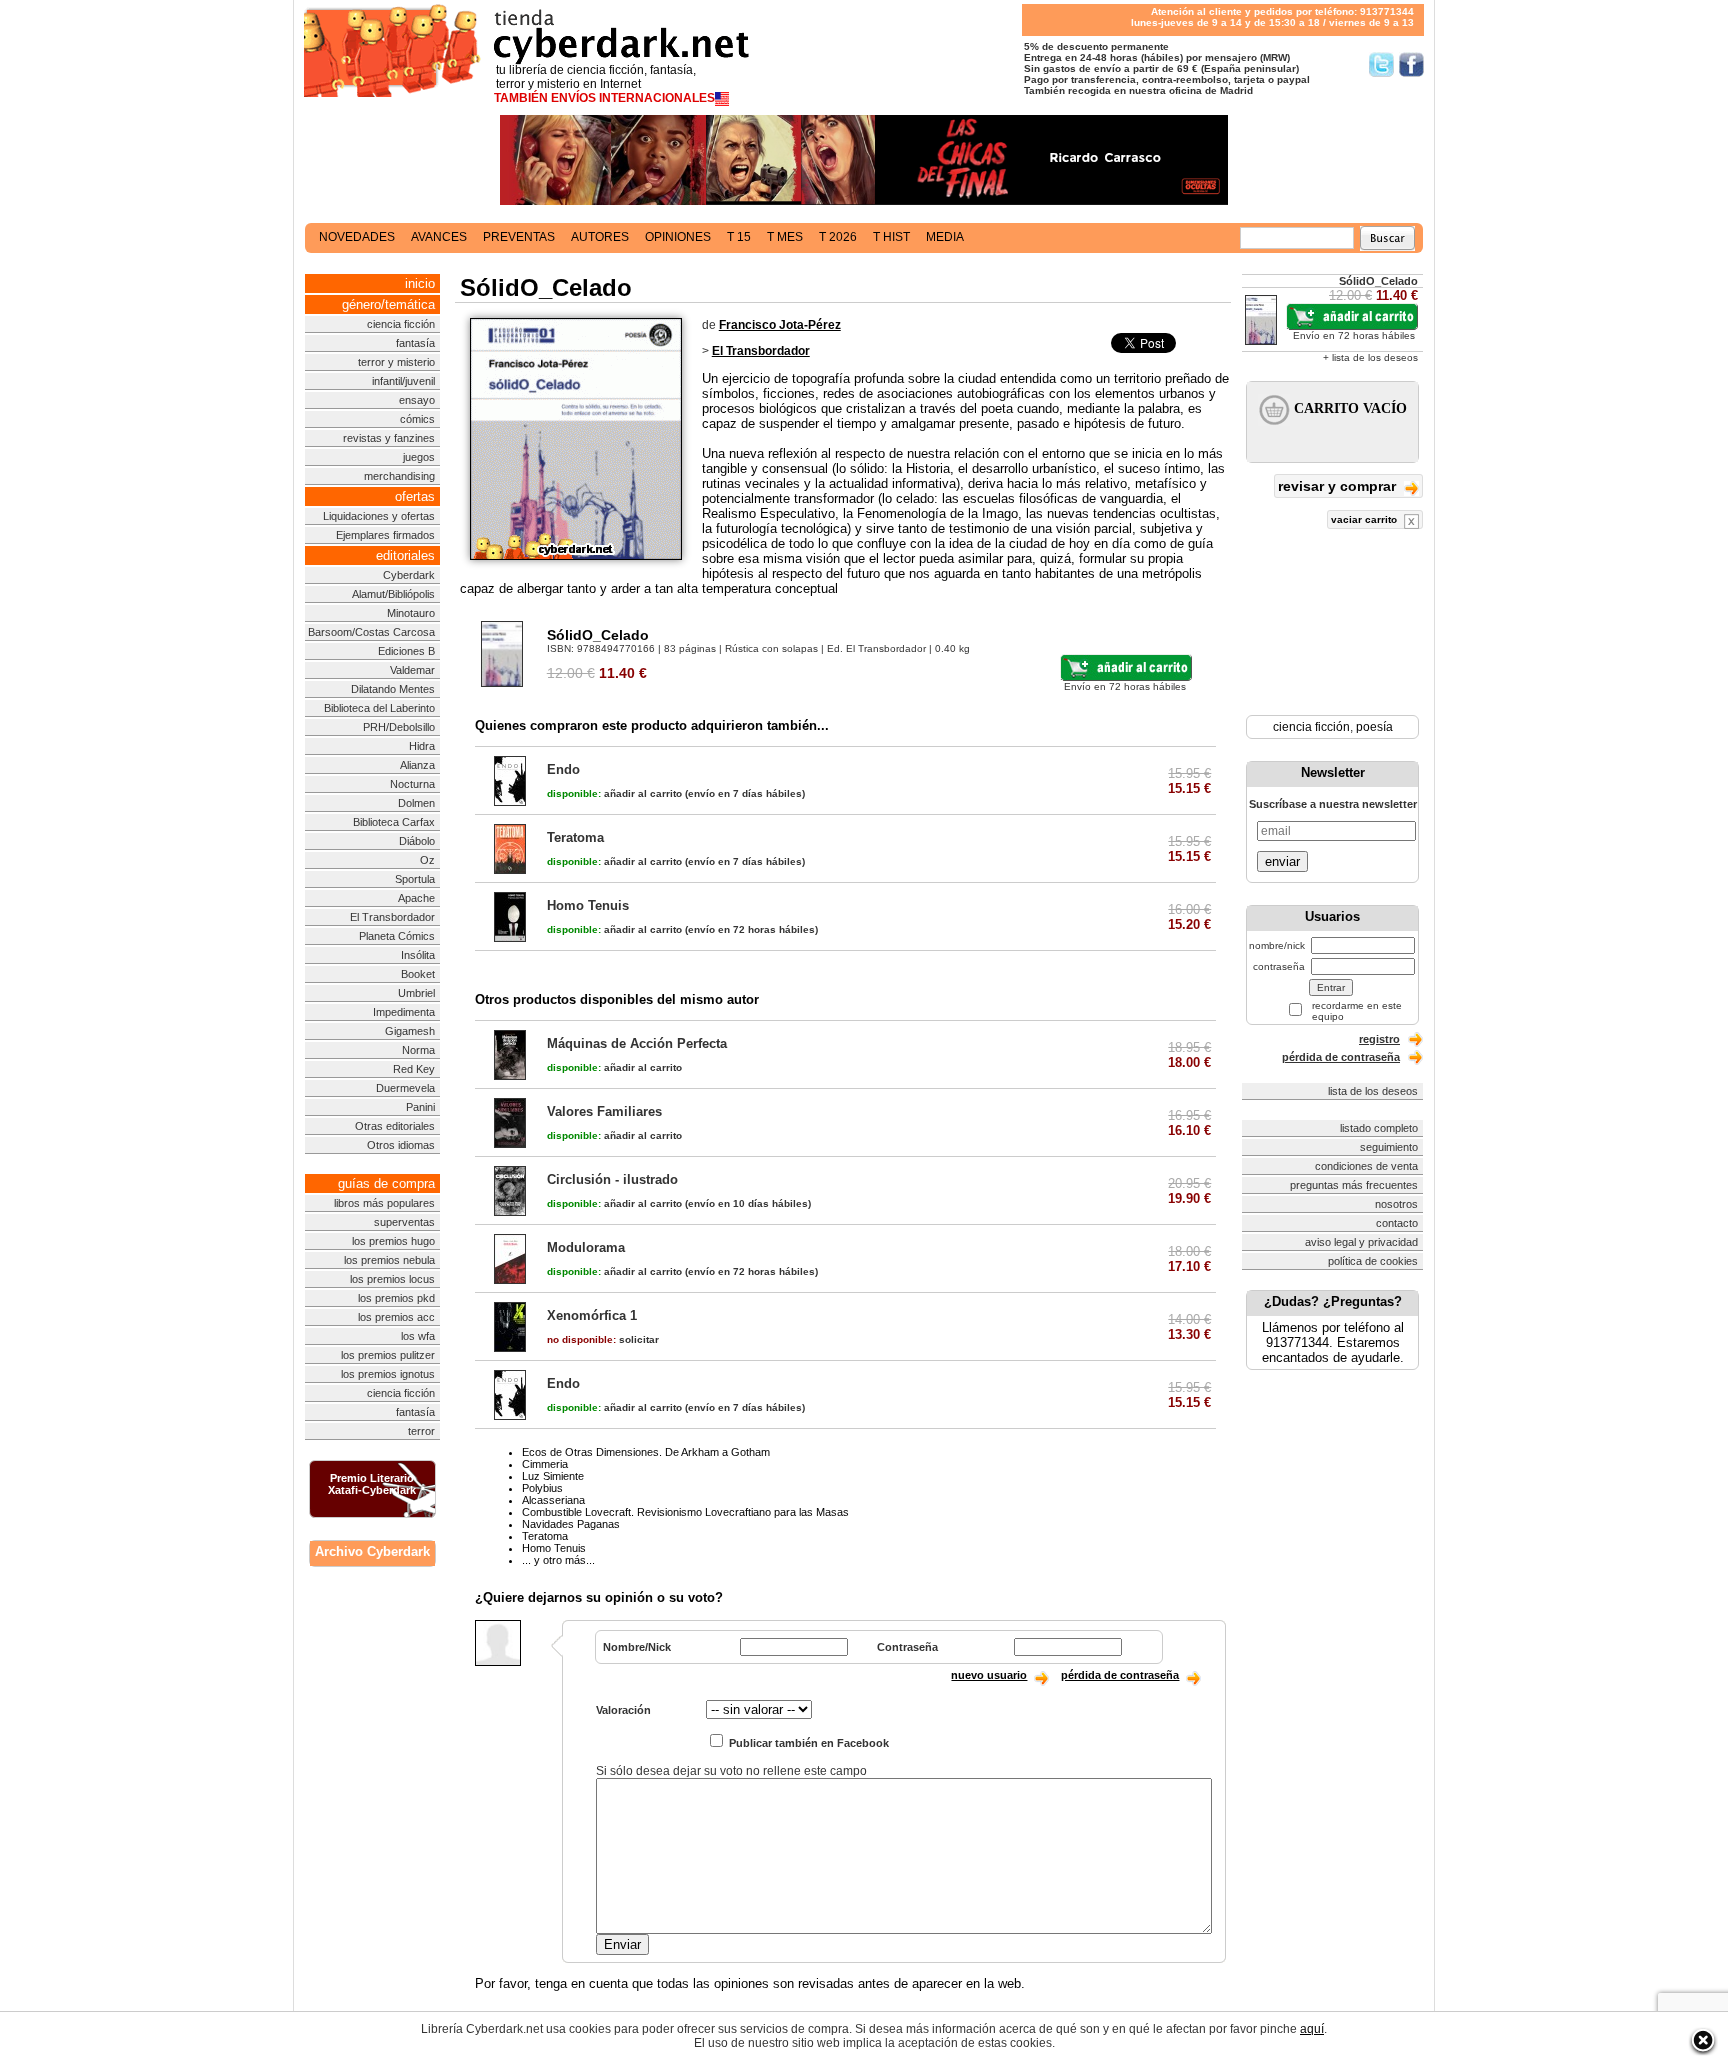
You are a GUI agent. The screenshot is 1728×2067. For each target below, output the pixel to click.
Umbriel (416, 993)
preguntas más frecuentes (1354, 1185)
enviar (1282, 861)
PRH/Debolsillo (399, 727)
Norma (418, 1050)
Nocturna (412, 784)
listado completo (1379, 1128)
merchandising (399, 476)
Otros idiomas (401, 1145)
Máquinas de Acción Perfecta (637, 1043)
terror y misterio (396, 362)
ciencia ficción (401, 324)
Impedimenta (404, 1012)
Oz (427, 860)
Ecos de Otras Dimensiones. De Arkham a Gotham (646, 1452)
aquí (1312, 2029)
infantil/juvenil (403, 381)
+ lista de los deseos (1370, 357)
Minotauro (411, 613)
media (945, 237)
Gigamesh (410, 1031)
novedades (357, 237)
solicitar (603, 1339)
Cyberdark (409, 575)
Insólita (418, 955)
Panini (420, 1107)
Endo (563, 769)
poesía (1374, 727)
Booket (418, 974)
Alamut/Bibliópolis (393, 594)
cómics (417, 419)
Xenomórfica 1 (592, 1315)
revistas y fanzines (389, 438)
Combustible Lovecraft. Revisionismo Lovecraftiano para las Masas (685, 1512)
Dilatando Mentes (393, 689)
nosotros (1396, 1204)
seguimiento (1389, 1147)
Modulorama (586, 1247)
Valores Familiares (604, 1111)
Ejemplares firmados (385, 535)
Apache (416, 898)
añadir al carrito (614, 793)
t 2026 (838, 237)
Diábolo (417, 841)
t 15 (739, 237)
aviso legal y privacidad (1361, 1242)
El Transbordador (392, 917)
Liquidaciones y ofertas (379, 516)
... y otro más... (558, 1560)
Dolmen (416, 803)
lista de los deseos (1373, 1091)
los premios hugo (393, 1241)
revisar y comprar (1339, 486)
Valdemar (412, 670)
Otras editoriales (395, 1126)
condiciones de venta (1366, 1166)
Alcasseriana (553, 1500)
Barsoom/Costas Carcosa (371, 632)
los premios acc (396, 1317)
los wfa (418, 1336)
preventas (519, 237)
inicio (420, 283)
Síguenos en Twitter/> (1381, 64)
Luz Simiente (553, 1476)
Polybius (542, 1488)
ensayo (417, 400)
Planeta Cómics (397, 936)
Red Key (414, 1069)
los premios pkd (396, 1298)
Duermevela (405, 1088)
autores (600, 237)
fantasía (415, 343)
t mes (785, 237)
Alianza (417, 765)
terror (421, 1431)
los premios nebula (389, 1260)
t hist (891, 237)
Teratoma (575, 837)
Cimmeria (545, 1464)
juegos (419, 457)
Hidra (422, 746)
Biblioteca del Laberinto (379, 708)
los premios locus (392, 1279)
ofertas (415, 496)
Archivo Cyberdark (372, 1551)
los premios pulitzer (388, 1355)
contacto (1397, 1223)
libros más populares (384, 1203)
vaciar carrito (1365, 519)
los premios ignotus (388, 1374)
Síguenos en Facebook (1411, 64)
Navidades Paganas (571, 1524)
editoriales (405, 555)
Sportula (415, 879)
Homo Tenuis (588, 905)
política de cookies (1373, 1261)
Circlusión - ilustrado (612, 1179)
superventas (404, 1222)
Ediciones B (406, 651)
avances (439, 237)
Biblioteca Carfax (394, 822)
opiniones (678, 237)
